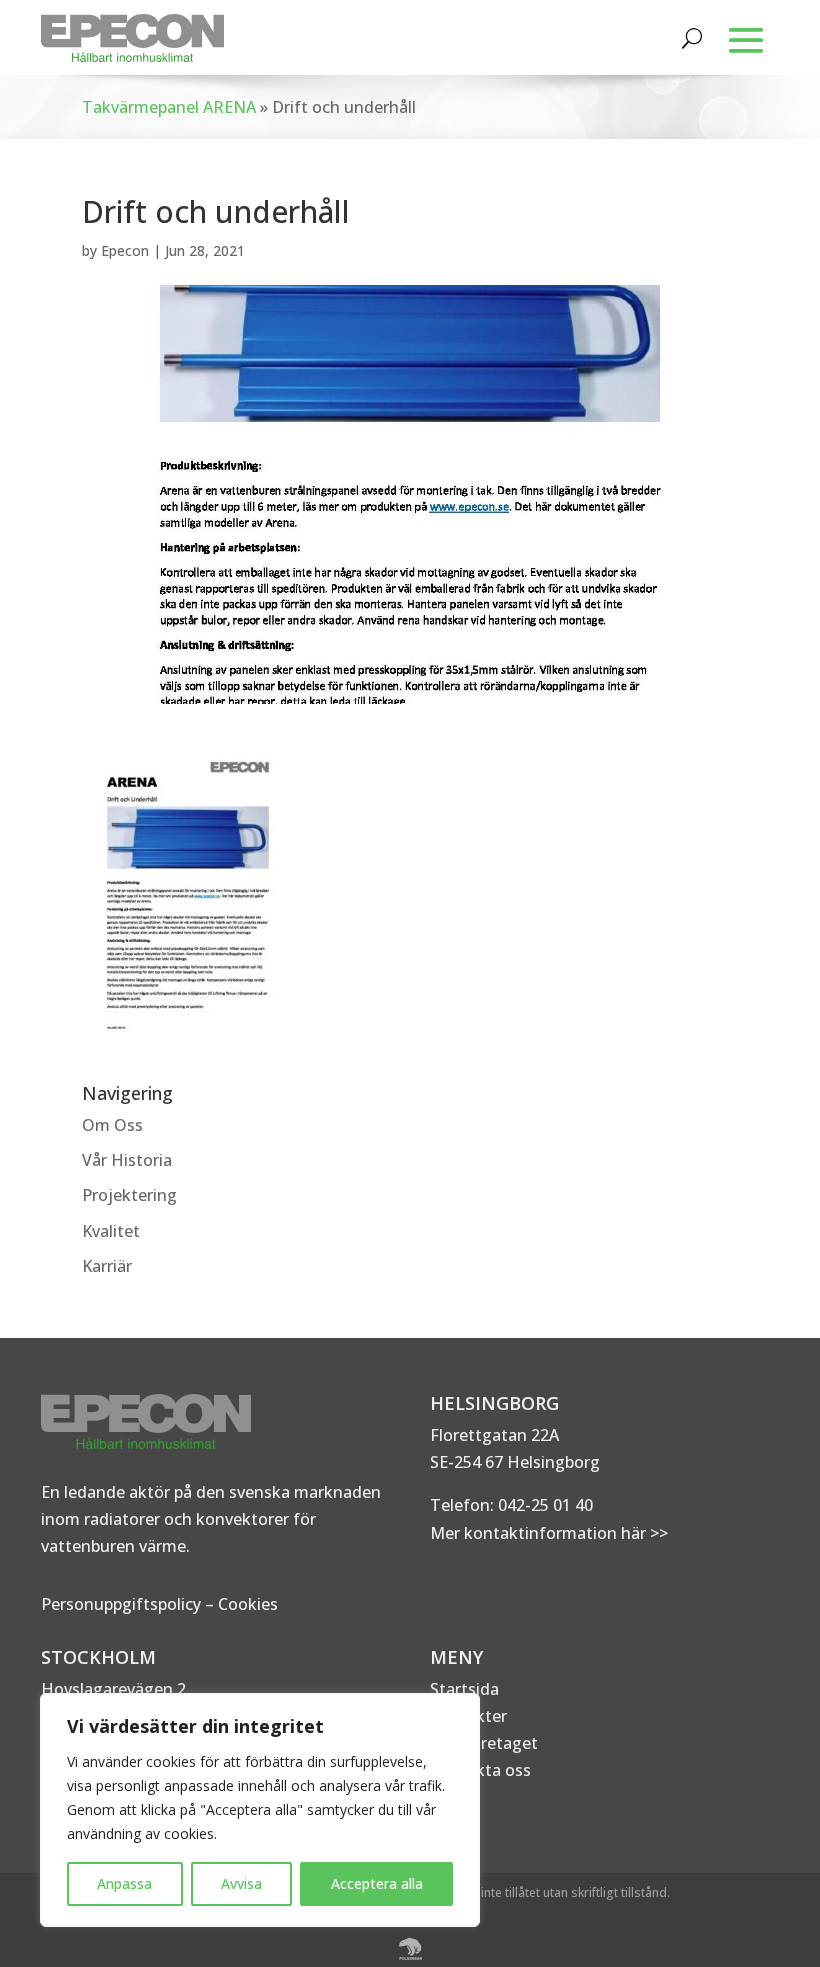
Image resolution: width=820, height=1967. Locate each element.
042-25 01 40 (543, 1505)
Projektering (129, 1195)
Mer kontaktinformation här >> (549, 1533)
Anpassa (124, 1883)
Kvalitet (111, 1231)
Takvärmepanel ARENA (169, 107)
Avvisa (241, 1883)
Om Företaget (484, 1743)
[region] (260, 1810)
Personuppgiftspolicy (121, 1604)
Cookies (248, 1604)
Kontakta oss (480, 1770)
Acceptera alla (377, 1883)
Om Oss (112, 1125)
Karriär (107, 1266)
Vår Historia (127, 1160)
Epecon (125, 250)
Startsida (464, 1689)
